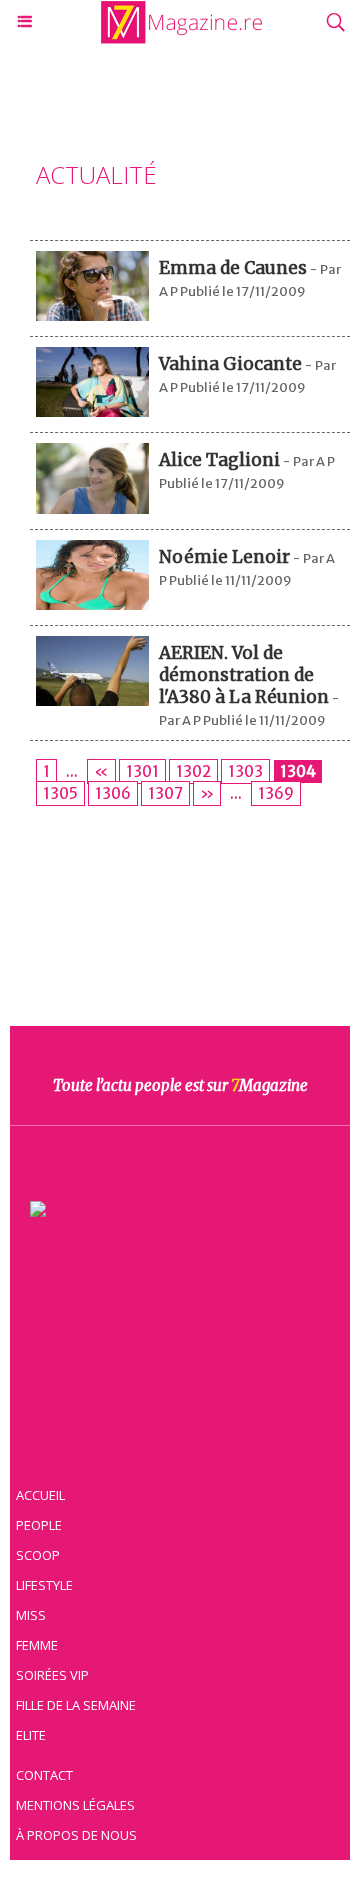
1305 (60, 793)
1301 (142, 771)
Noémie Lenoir (224, 557)
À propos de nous (76, 1835)
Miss (31, 1615)
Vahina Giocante (230, 364)
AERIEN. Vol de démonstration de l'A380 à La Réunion (244, 675)
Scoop (38, 1555)
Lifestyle (44, 1585)
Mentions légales (75, 1805)
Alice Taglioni (219, 460)
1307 (165, 793)
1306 (113, 793)
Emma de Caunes (233, 268)
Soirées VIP (52, 1675)
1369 (276, 793)
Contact (44, 1775)
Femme (37, 1645)
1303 (245, 771)
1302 (193, 771)
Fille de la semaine (76, 1705)
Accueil (40, 1495)
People (39, 1525)
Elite (31, 1735)
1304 (298, 771)
